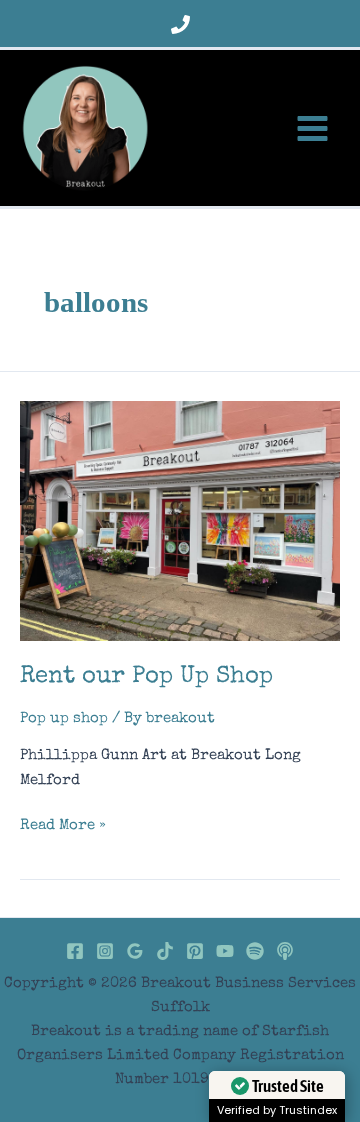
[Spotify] (255, 951)
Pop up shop (64, 719)
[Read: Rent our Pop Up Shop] (180, 520)
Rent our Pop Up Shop (146, 677)
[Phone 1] (180, 24)
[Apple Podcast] (285, 951)
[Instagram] (105, 951)
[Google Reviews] (135, 951)
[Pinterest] (195, 951)
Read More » (63, 828)
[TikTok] (165, 951)
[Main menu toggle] (312, 127)
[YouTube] (225, 951)
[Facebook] (75, 951)
